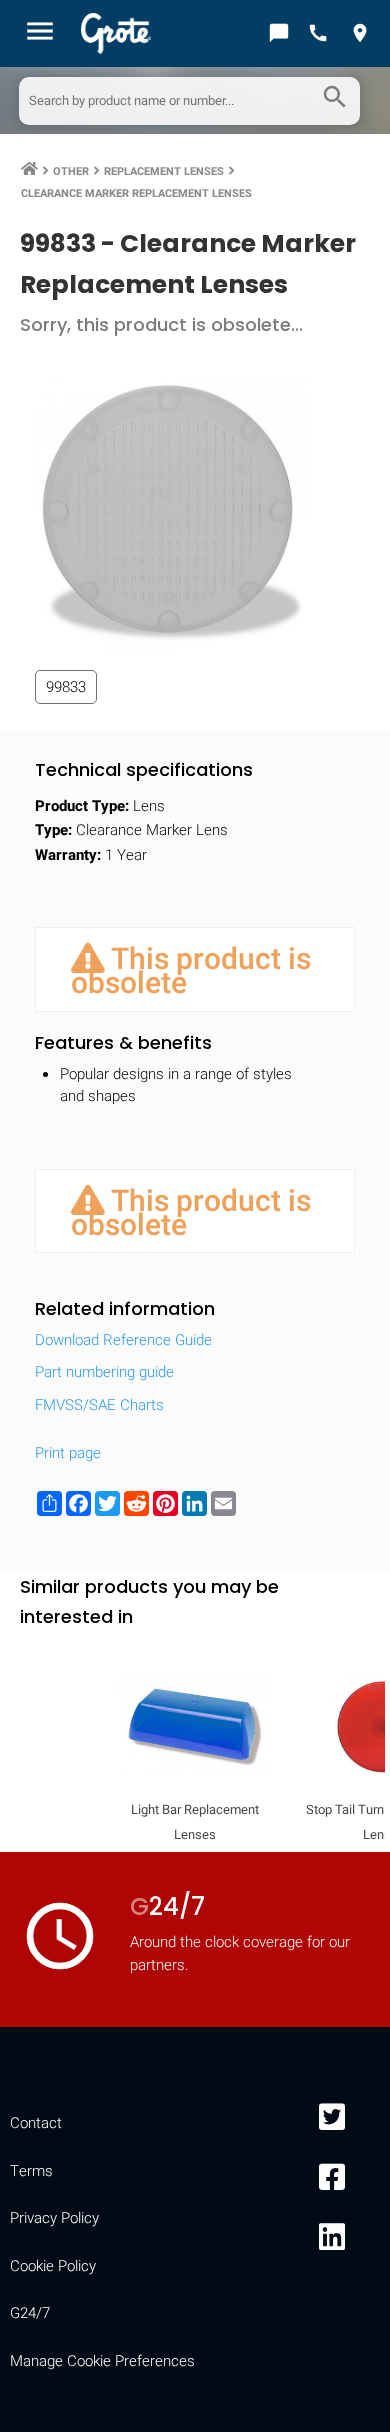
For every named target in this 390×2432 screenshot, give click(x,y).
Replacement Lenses (164, 171)
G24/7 (30, 2313)
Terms (31, 2171)
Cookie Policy (53, 2266)
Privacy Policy (54, 2218)
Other (71, 171)
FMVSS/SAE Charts (99, 1405)
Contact (36, 2123)
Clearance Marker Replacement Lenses (136, 193)
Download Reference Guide (123, 1340)
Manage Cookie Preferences (102, 2361)
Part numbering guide (104, 1372)
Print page (68, 1453)
